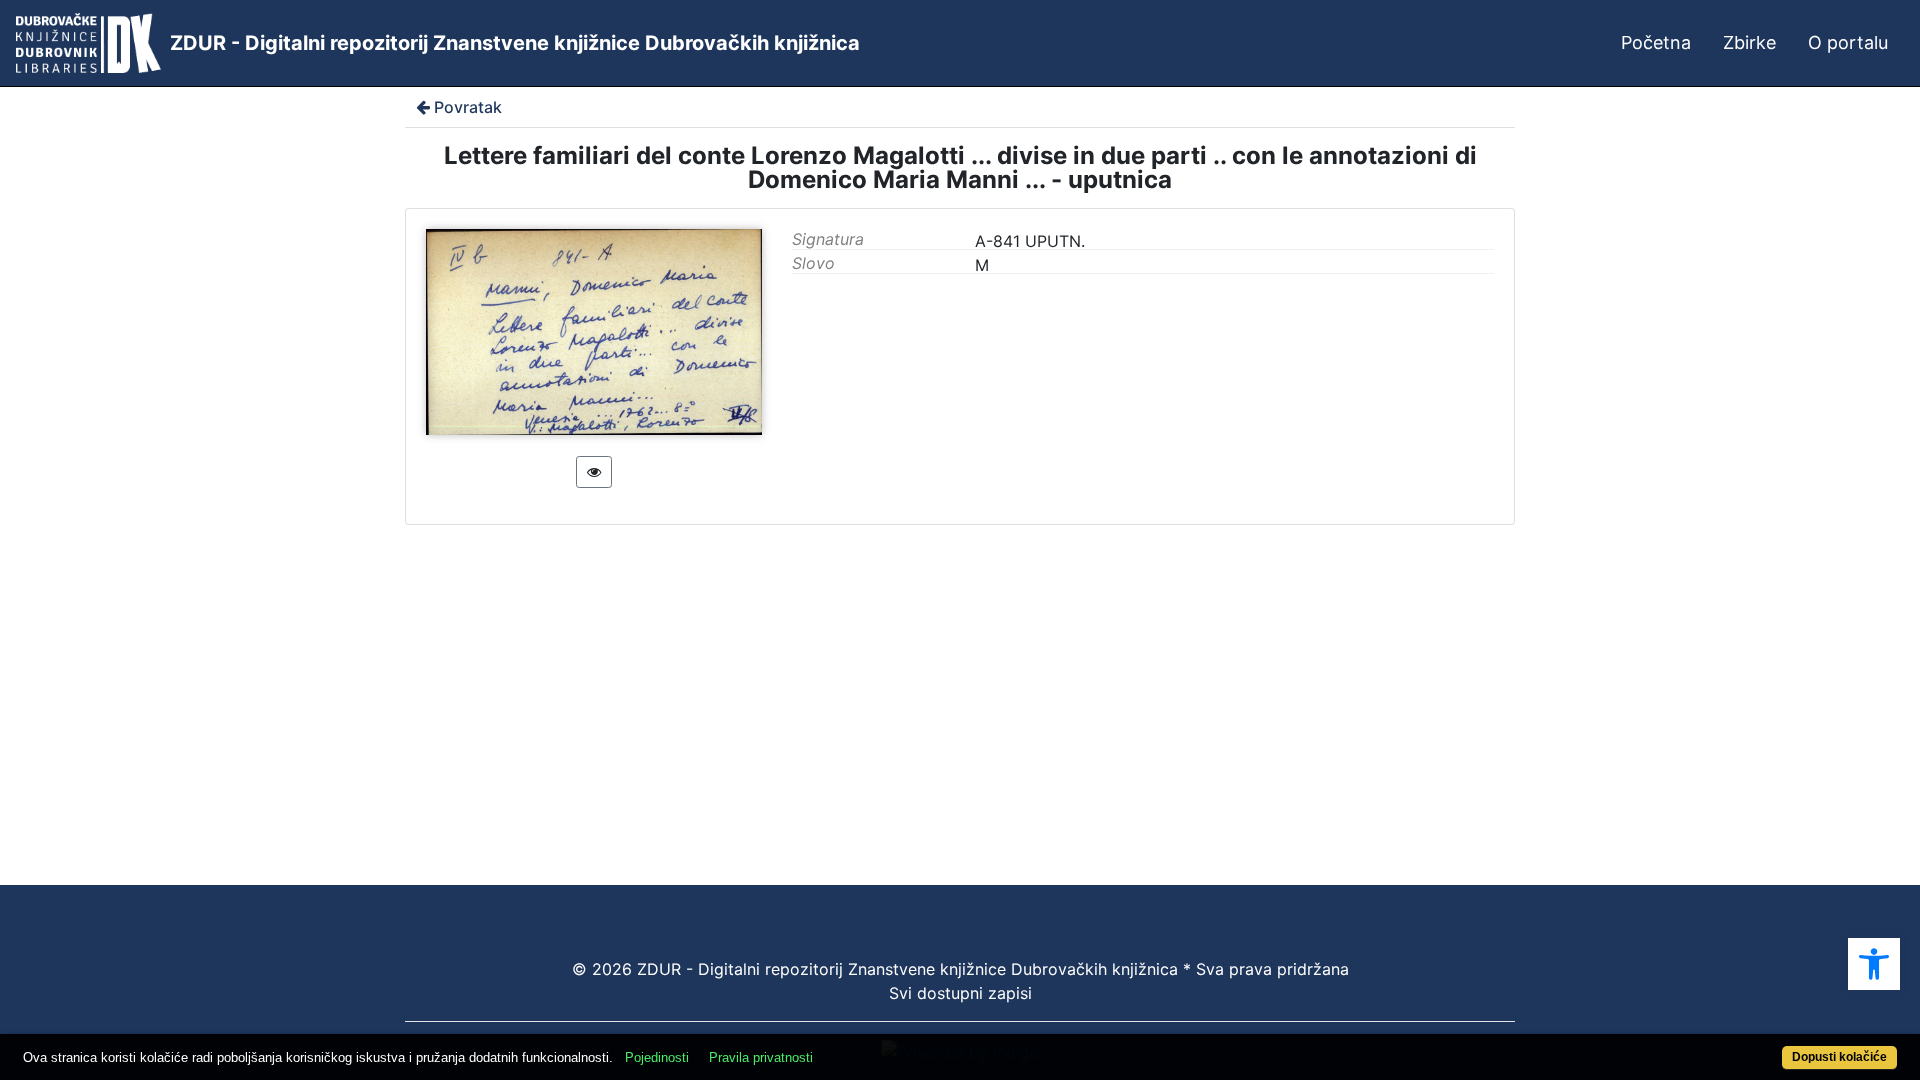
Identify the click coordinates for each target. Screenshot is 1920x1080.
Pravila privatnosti (761, 1057)
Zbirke (1749, 42)
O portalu (1848, 42)
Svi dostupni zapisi (960, 993)
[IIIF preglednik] (594, 472)
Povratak (468, 107)
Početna (1656, 42)
